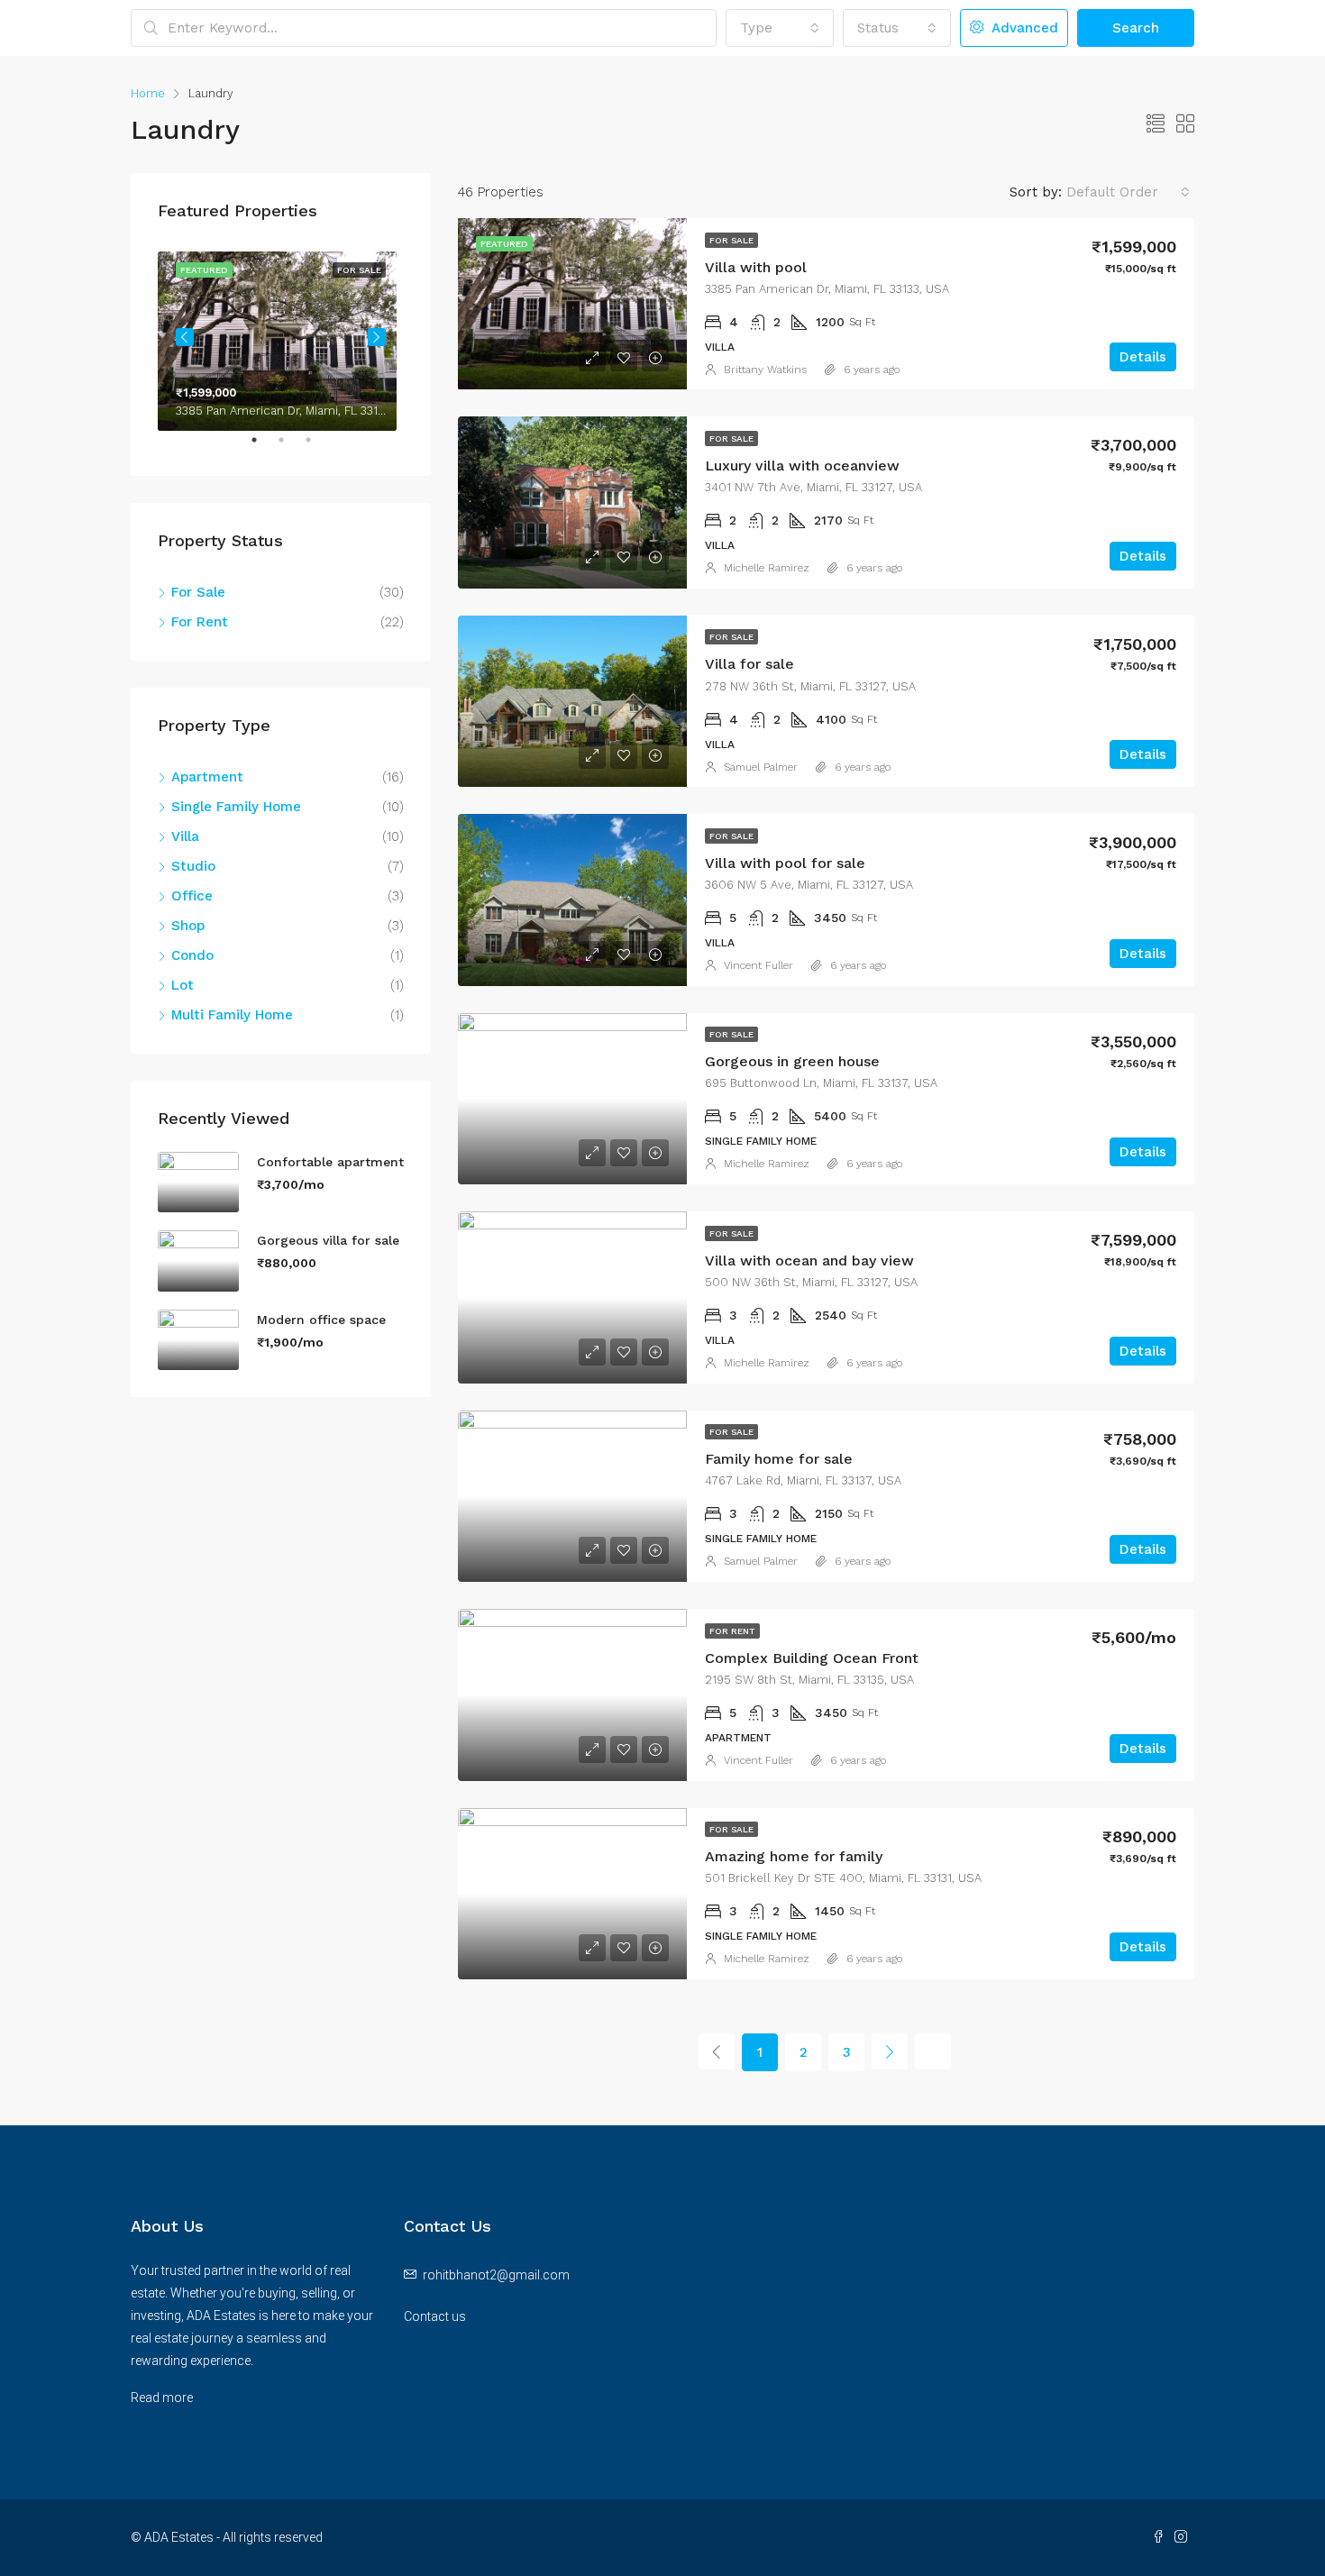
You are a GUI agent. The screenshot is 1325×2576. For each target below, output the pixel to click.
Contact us (435, 2316)
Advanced (1023, 28)
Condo (192, 955)
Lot (183, 985)
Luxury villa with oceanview (802, 466)
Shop (188, 926)
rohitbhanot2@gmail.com (496, 2275)
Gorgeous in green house (792, 1061)
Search (1136, 28)
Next (377, 337)
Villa (185, 836)
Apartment (207, 777)
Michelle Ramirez (767, 568)
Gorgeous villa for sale (328, 1240)
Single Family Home (236, 807)
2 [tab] (290, 447)
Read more (162, 2398)
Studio (193, 866)
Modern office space (321, 1320)
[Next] (890, 2051)
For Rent (732, 1631)
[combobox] (780, 28)
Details (1143, 357)
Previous (185, 337)
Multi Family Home (232, 1015)
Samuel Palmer (761, 767)
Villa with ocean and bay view (809, 1261)
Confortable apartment (330, 1162)
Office (192, 896)
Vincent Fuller (758, 965)
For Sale (731, 240)
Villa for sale (749, 664)
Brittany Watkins (765, 370)
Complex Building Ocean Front (812, 1658)
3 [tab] (317, 447)
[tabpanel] (281, 338)
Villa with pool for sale (785, 863)
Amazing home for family (794, 1856)
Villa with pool (756, 267)
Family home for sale (779, 1459)
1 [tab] (263, 447)
